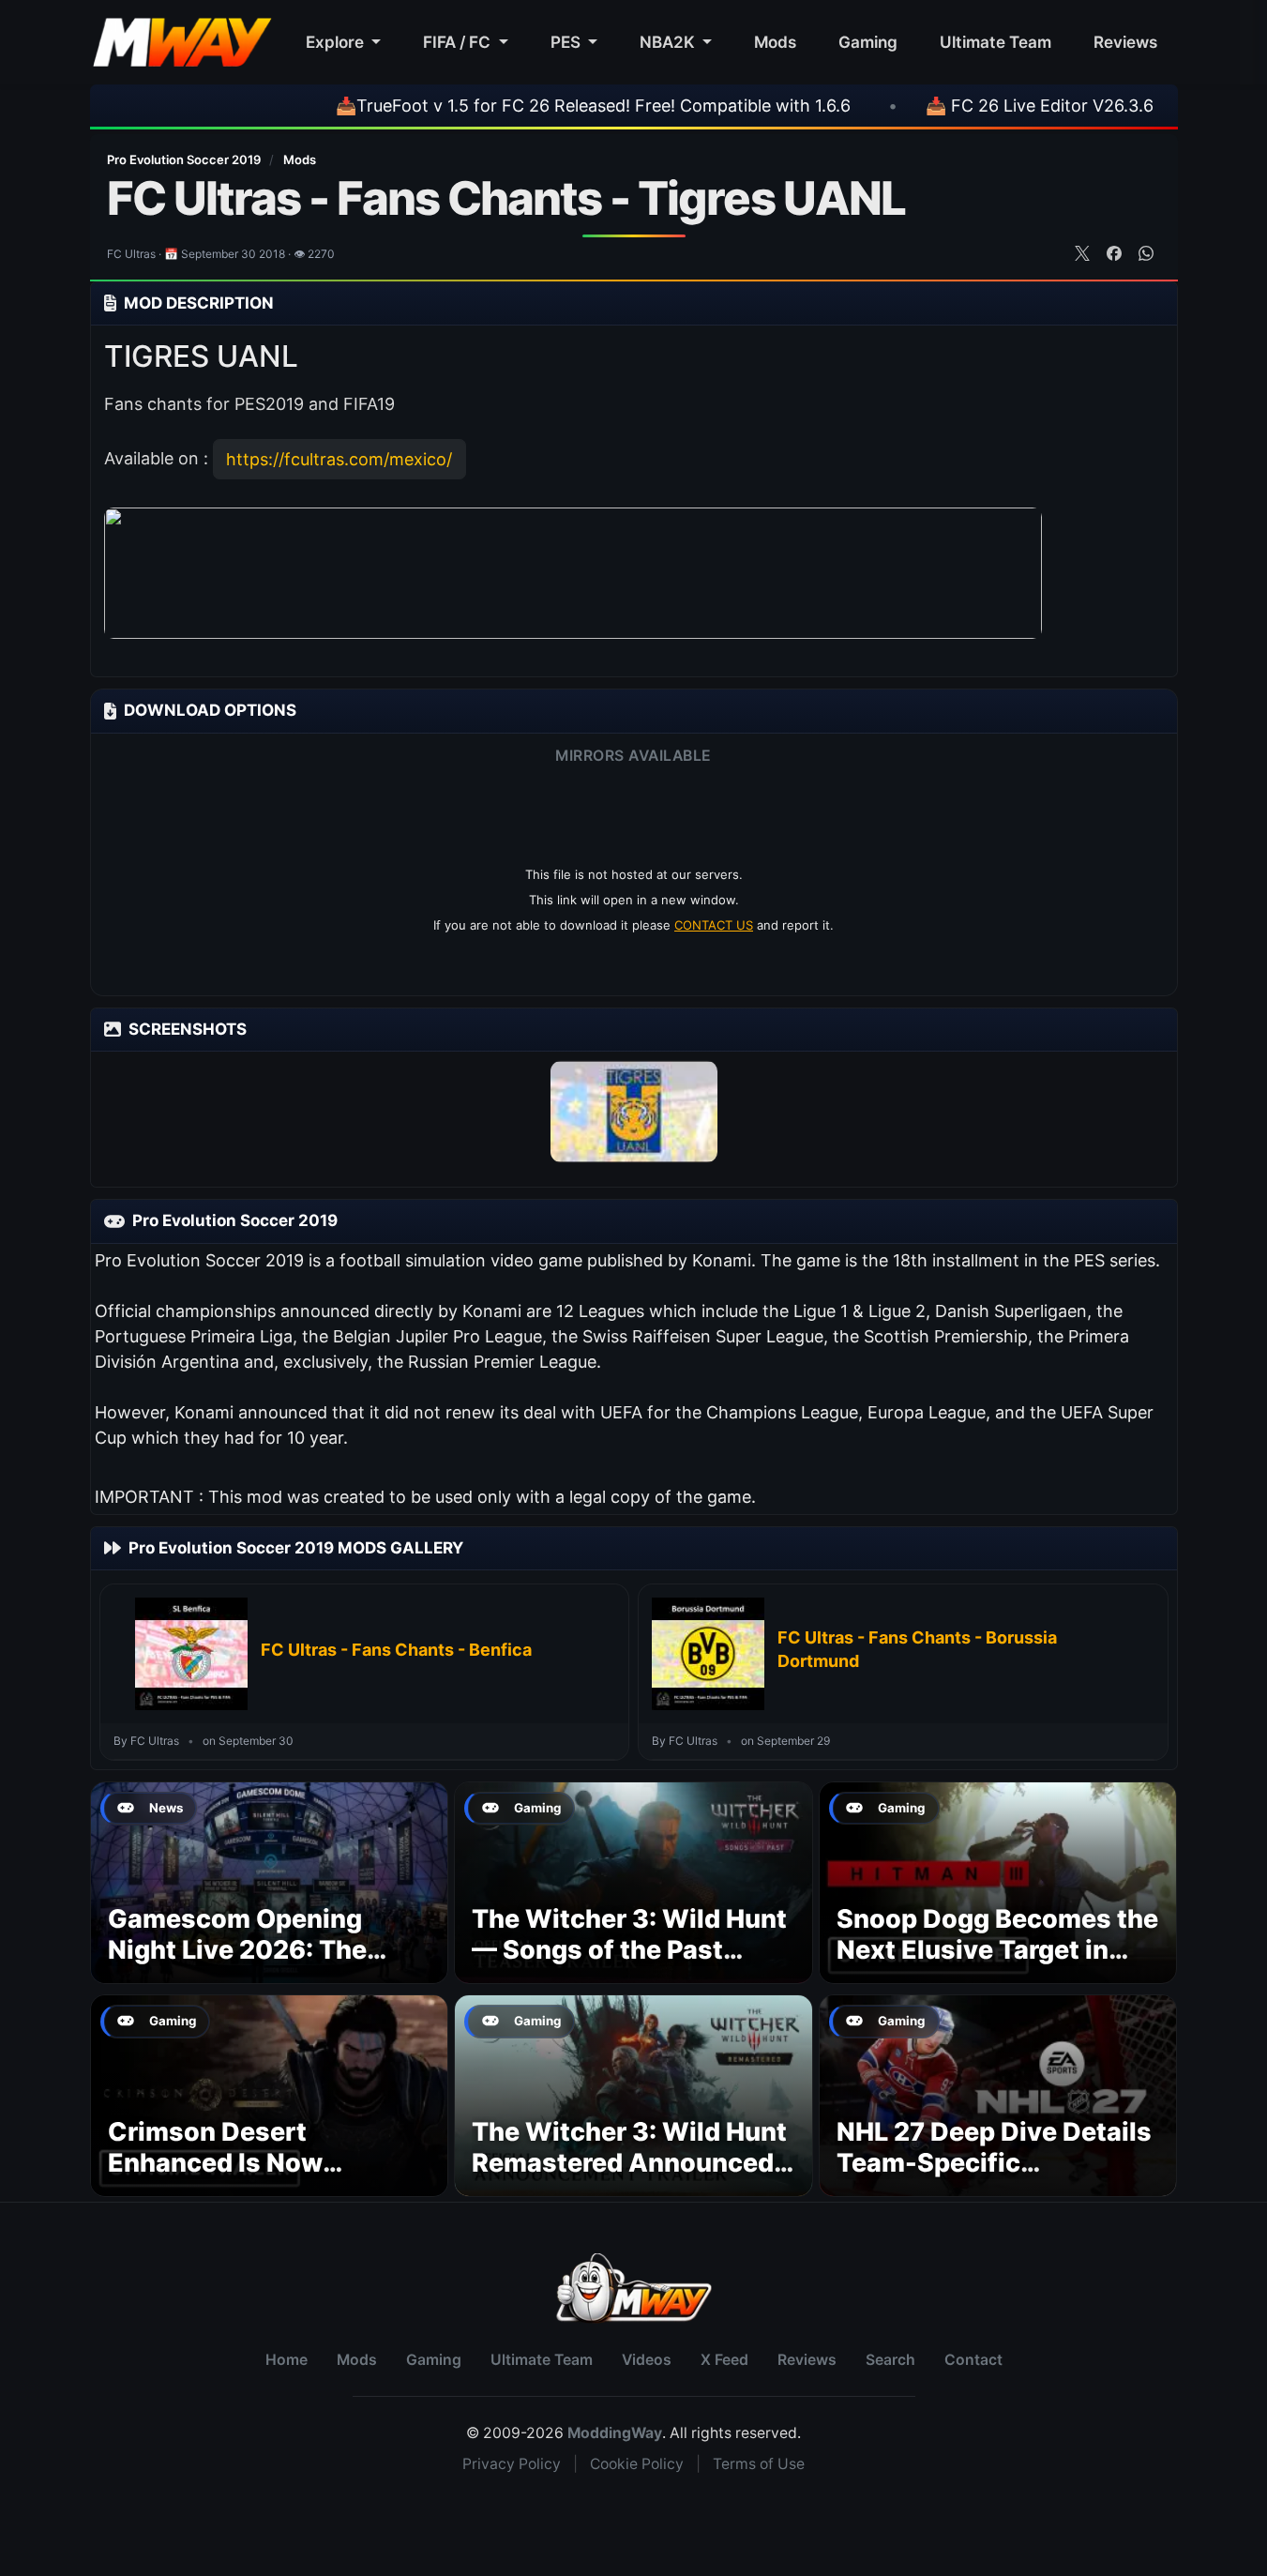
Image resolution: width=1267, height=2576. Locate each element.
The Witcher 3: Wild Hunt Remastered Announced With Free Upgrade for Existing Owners (629, 2179)
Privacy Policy (512, 2464)
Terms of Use (759, 2464)
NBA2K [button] (669, 42)
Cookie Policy (637, 2464)
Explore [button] (337, 42)
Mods (775, 42)
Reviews (1125, 42)
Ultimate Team (995, 42)
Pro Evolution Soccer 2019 (185, 159)
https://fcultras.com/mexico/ (339, 459)
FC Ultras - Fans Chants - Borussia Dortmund (917, 1649)
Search (890, 2360)
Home (287, 2360)
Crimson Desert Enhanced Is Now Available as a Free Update (224, 2179)
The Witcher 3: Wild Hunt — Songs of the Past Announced (629, 1951)
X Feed (724, 2360)
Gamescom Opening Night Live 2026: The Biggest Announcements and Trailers (264, 1966)
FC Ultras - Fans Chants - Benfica (396, 1650)
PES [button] (567, 42)
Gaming (868, 42)
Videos (647, 2360)
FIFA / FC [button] (459, 42)
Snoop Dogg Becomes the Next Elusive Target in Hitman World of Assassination (997, 1966)
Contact (973, 2360)
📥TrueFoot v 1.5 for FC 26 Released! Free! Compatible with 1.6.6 (517, 106)
